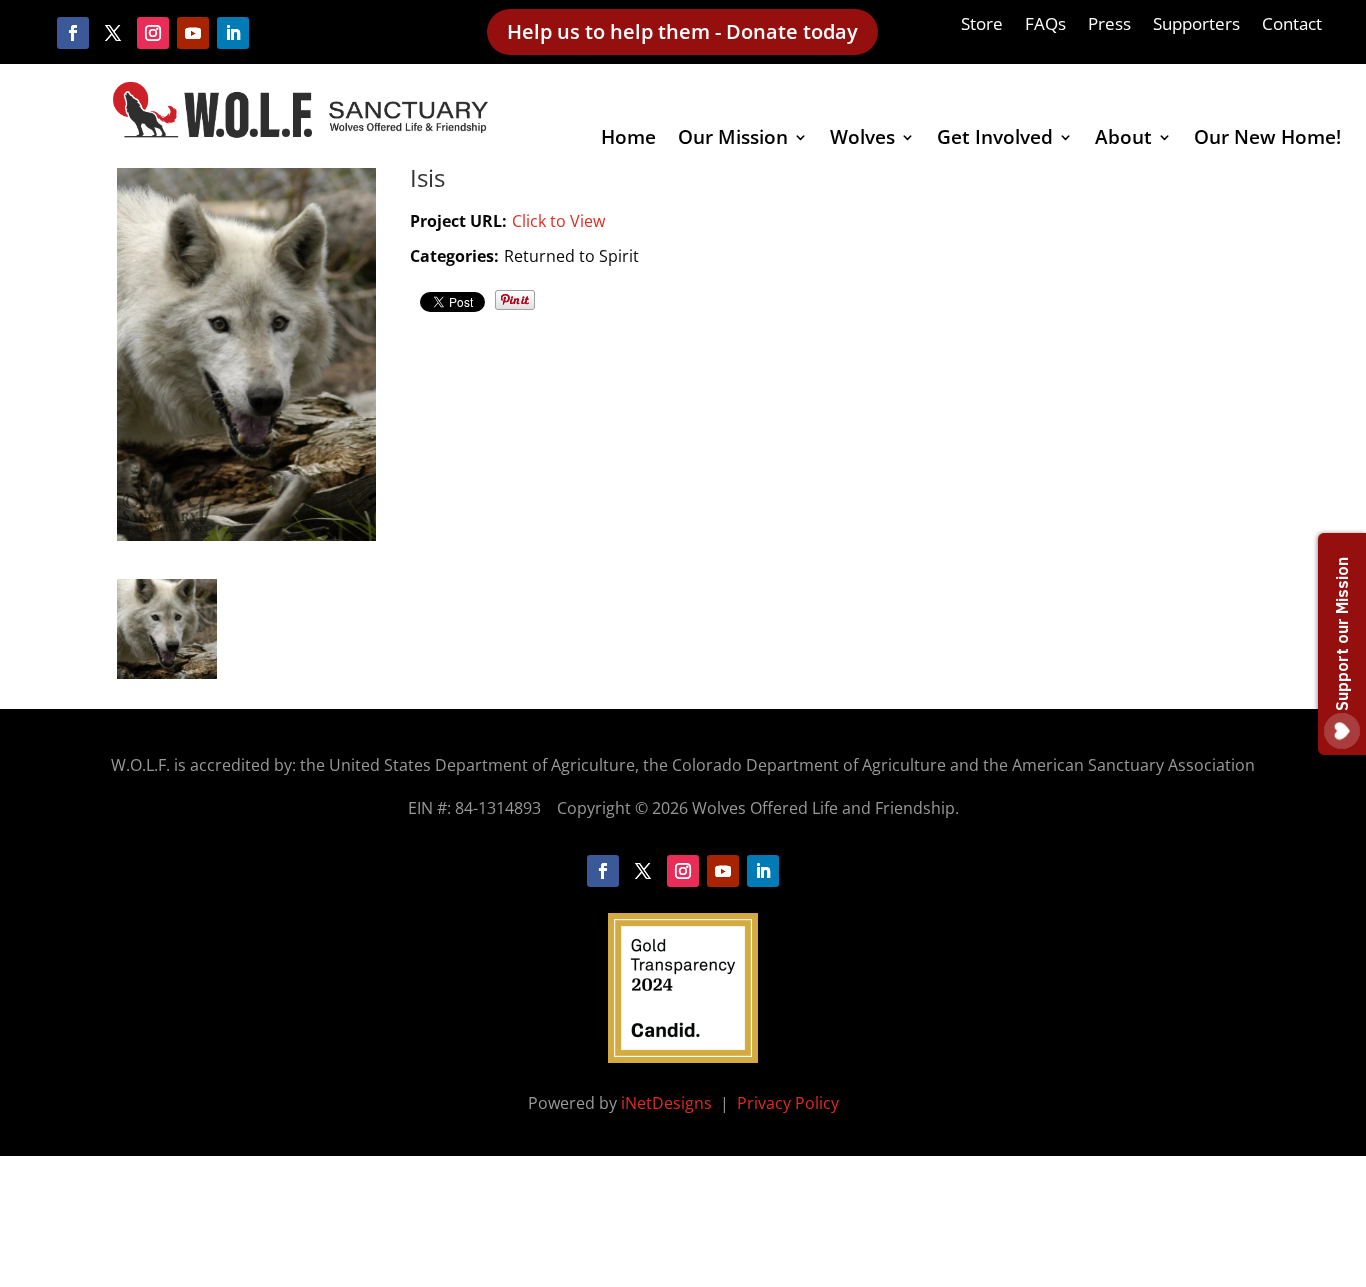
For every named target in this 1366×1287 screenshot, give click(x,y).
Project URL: (458, 221)
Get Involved (995, 140)
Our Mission (733, 140)
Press (1109, 26)
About (1123, 140)
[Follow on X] (113, 33)
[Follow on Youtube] (193, 33)
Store (982, 26)
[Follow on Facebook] (73, 33)
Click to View (558, 221)
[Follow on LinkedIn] (233, 33)
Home (628, 140)
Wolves (862, 140)
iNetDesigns (668, 1103)
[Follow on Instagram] (153, 33)
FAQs (1045, 26)
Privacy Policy (788, 1103)
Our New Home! (1267, 140)
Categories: (454, 256)
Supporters (1196, 26)
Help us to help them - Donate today (682, 31)
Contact (1292, 26)
